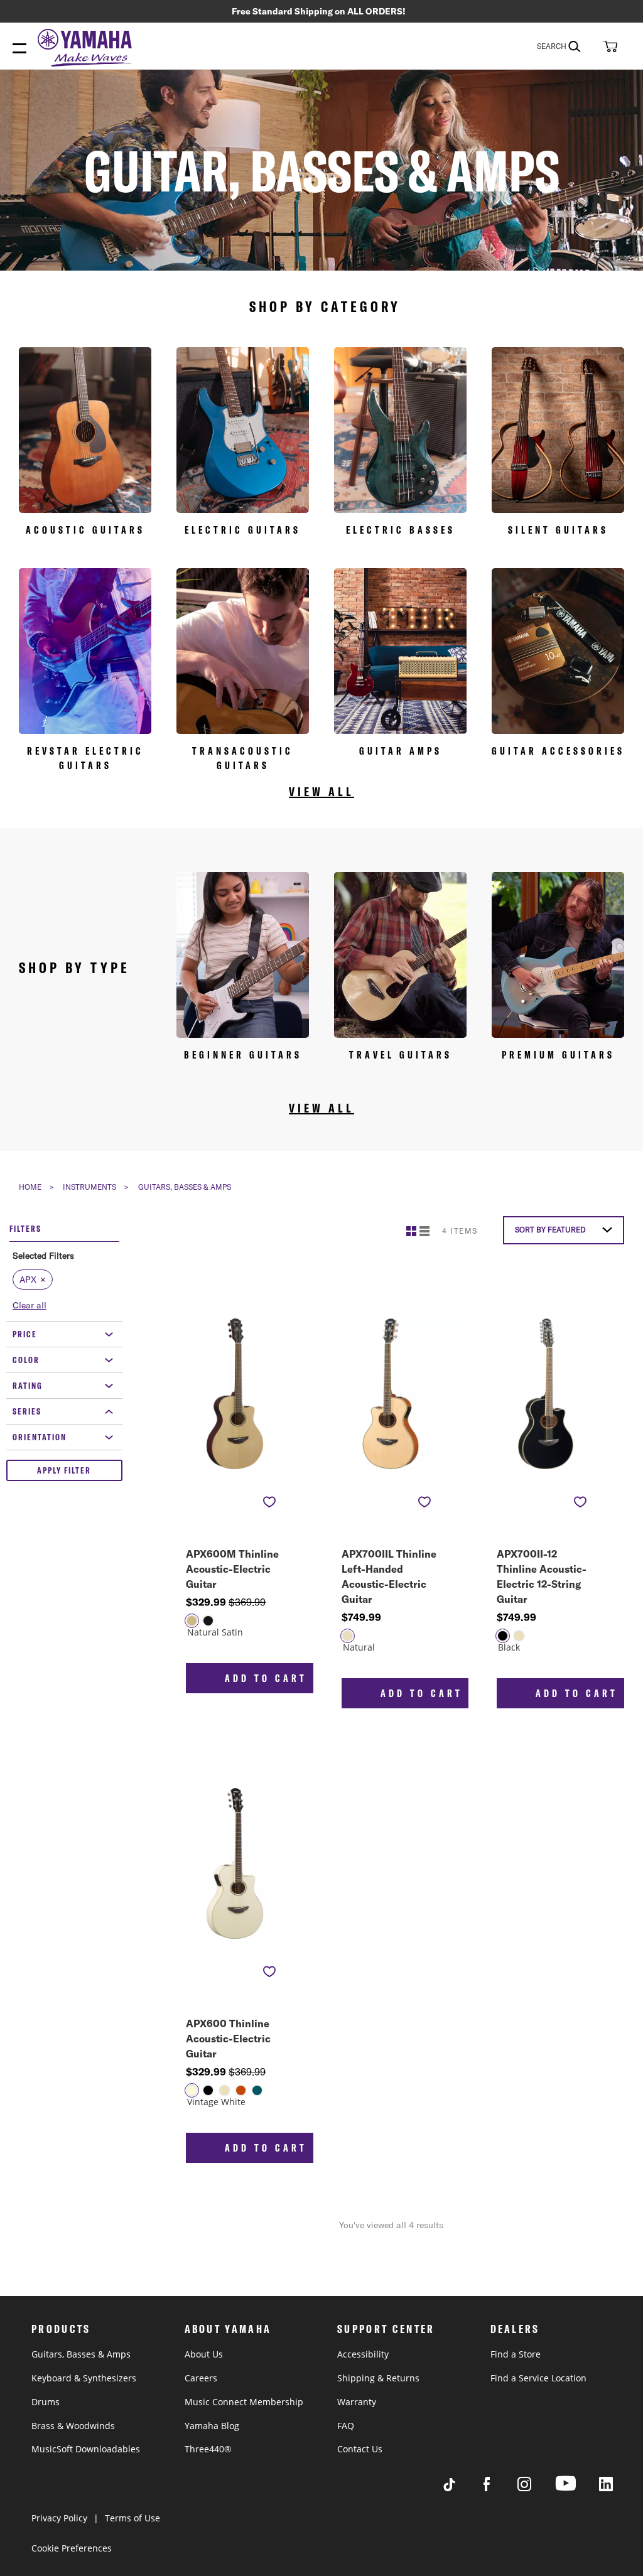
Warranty (357, 2402)
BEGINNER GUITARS (243, 1055)
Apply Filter (64, 1470)
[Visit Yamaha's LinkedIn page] (618, 2488)
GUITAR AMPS (401, 751)
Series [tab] (27, 1411)
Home (30, 1187)
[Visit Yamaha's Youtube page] (577, 2490)
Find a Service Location (538, 2378)
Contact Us (360, 2449)
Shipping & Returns (378, 2378)
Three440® (208, 2449)
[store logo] (88, 49)
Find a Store (516, 2354)
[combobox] (567, 46)
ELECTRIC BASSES (401, 530)
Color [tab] (26, 1360)
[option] (192, 1621)
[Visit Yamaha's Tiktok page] (461, 2488)
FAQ (346, 2426)
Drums (46, 2402)
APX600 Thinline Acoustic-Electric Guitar (228, 2039)
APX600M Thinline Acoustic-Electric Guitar (232, 1569)
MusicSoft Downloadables (86, 2449)
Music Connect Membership (244, 2402)
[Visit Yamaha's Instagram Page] (536, 2488)
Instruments (89, 1187)
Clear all (30, 1305)
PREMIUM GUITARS (558, 1055)
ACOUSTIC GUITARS (85, 530)
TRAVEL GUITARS (401, 1055)
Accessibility (363, 2354)
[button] (608, 46)
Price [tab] (25, 1334)
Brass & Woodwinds (73, 2426)
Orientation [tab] (40, 1437)
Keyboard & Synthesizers (84, 2378)
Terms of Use (132, 2518)
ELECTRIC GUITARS (243, 530)
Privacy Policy (59, 2518)
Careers (201, 2378)
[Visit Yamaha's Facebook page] (499, 2488)
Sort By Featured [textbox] (550, 1230)
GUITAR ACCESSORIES (558, 751)
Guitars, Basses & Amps (81, 2354)
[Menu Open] (19, 49)
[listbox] (235, 1629)
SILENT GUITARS (558, 530)
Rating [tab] (28, 1386)
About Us (204, 2354)
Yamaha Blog (212, 2426)
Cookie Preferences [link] (72, 2548)
